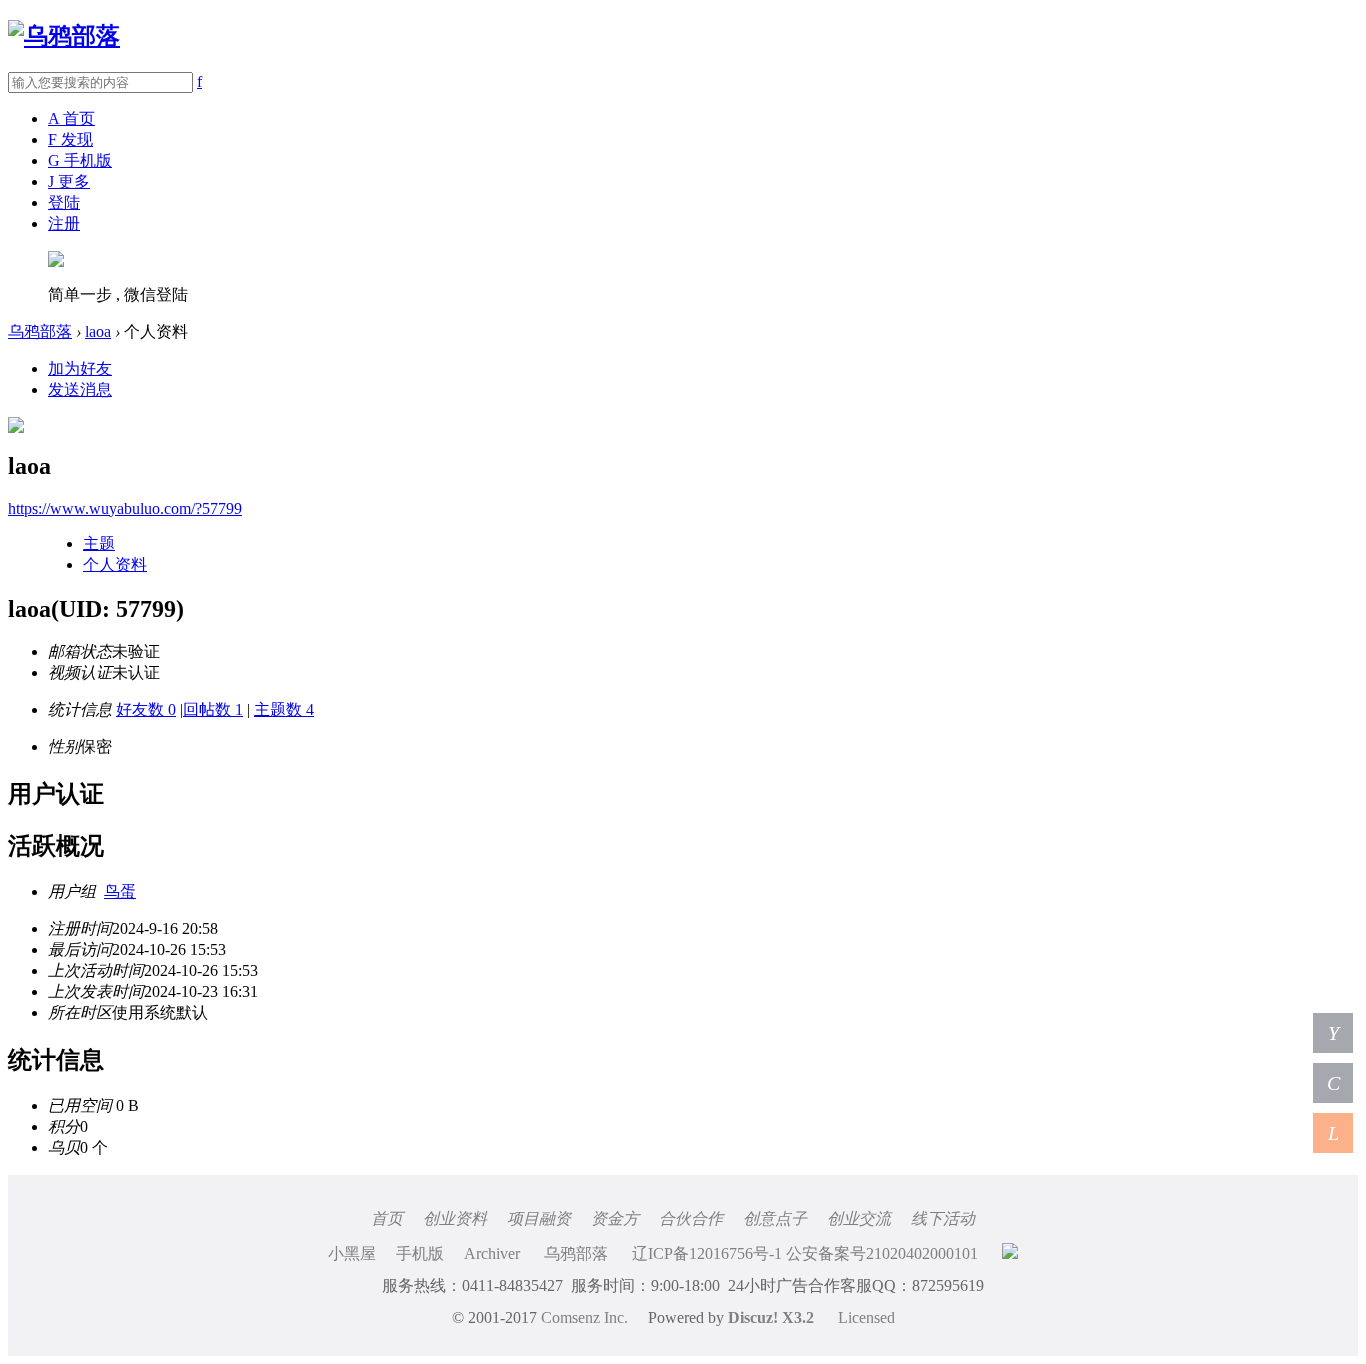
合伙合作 (691, 1218)
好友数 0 (146, 709)
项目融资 (539, 1218)
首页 (387, 1218)
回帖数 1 (213, 709)
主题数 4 (284, 709)
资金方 (615, 1218)
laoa (98, 331)
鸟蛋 (120, 891)
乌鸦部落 (40, 331)
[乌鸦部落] (64, 36)
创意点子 (775, 1218)
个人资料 (115, 564)
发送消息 (80, 389)
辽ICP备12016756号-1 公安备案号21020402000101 (805, 1253)
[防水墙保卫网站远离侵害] (1010, 1253)
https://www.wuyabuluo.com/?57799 (125, 508)
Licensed (866, 1317)
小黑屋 (352, 1253)
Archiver (492, 1253)
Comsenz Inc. (584, 1317)
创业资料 (455, 1218)
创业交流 (859, 1218)
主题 (99, 543)
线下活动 (943, 1218)
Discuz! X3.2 (771, 1317)
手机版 (420, 1253)
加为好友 (80, 368)
